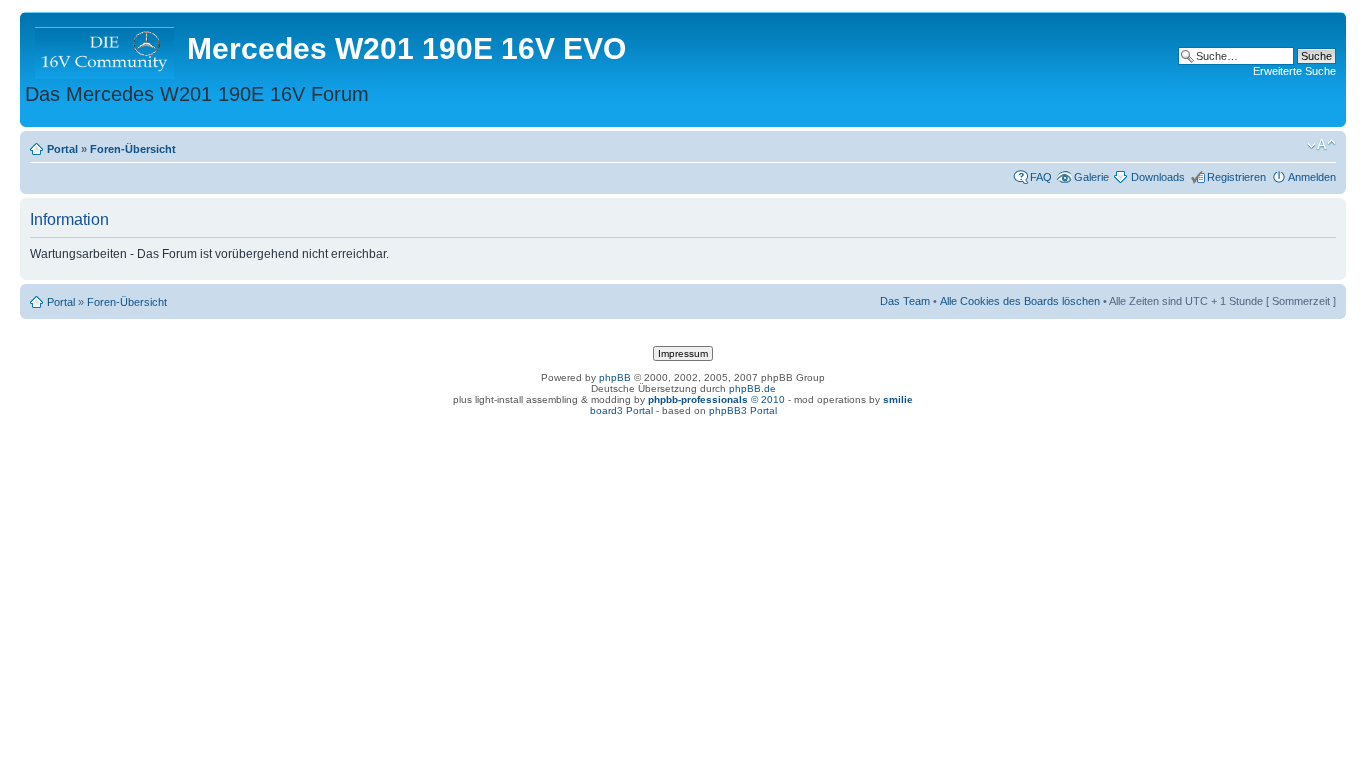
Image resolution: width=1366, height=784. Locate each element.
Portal (62, 149)
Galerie (1091, 177)
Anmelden (1312, 177)
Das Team (905, 301)
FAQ (1041, 177)
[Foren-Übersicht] (106, 49)
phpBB (615, 377)
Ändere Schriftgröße (1321, 145)
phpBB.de (752, 388)
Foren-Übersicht (133, 149)
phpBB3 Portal (743, 410)
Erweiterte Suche (1294, 71)
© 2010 (716, 399)
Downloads (1158, 177)
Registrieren (1236, 177)
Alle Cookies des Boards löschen (1020, 301)
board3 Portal (621, 410)
